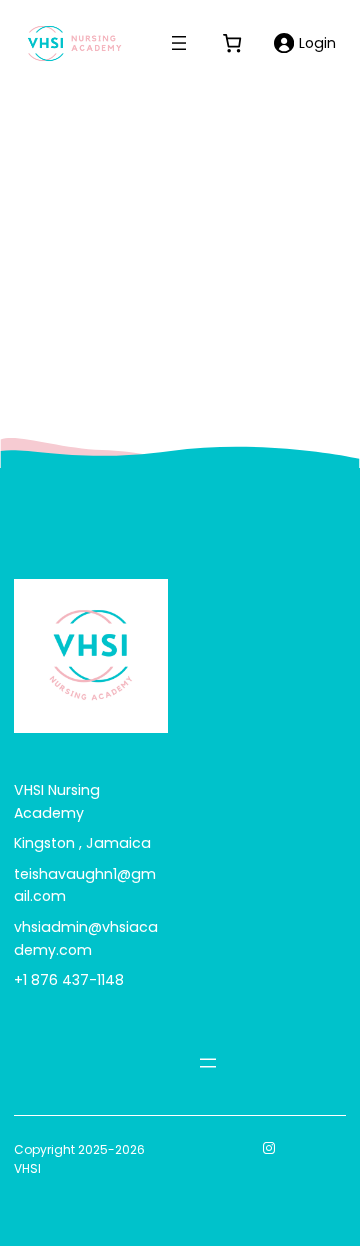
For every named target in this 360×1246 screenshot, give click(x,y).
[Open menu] (179, 43)
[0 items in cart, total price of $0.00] (232, 42)
